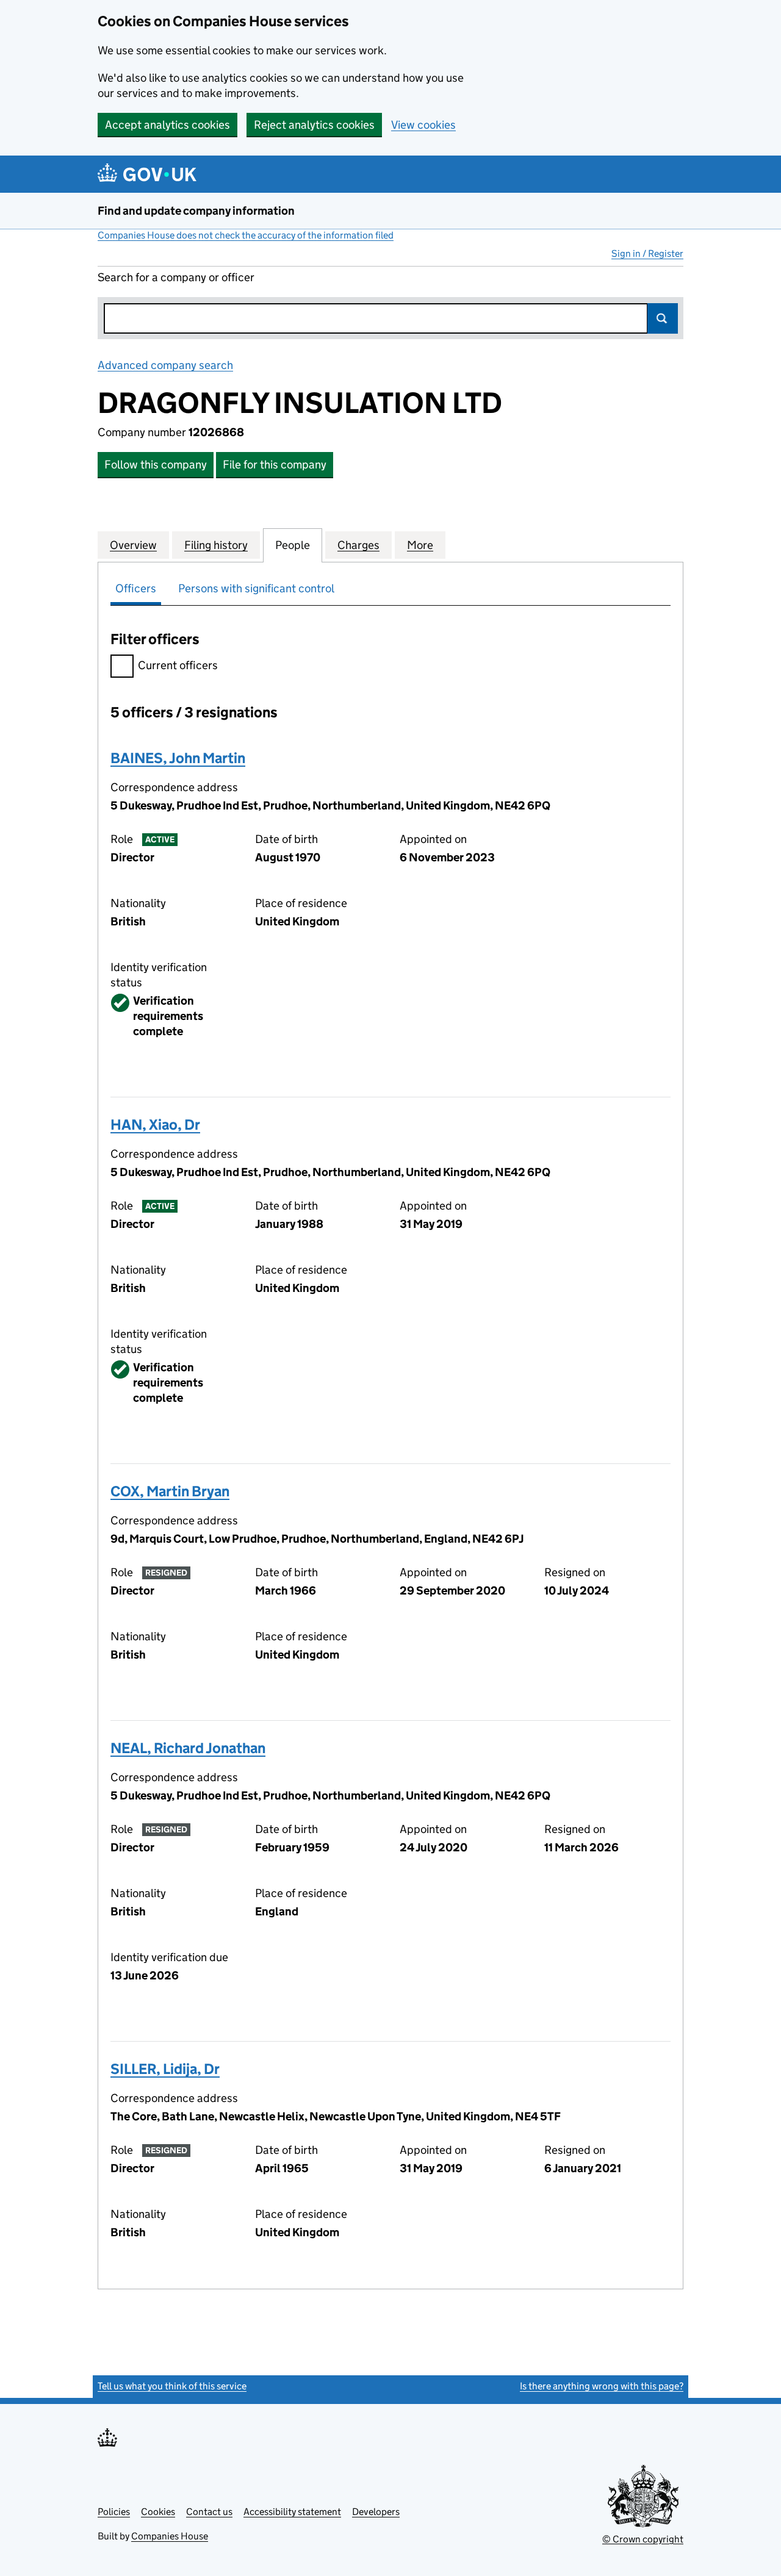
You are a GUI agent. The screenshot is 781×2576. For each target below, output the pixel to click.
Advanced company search (165, 365)
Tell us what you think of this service (172, 2386)
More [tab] (420, 545)
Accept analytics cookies (167, 125)
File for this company (275, 465)
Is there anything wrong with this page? (602, 2386)
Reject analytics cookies (314, 125)
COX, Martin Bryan (170, 1491)
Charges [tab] (358, 545)
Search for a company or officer (176, 277)
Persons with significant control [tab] (256, 588)
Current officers (178, 665)
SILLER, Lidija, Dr (165, 2069)
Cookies (158, 2512)
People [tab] (293, 545)
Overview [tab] (133, 545)
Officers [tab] (136, 588)
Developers (376, 2512)
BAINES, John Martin (178, 758)
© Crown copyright (643, 2539)
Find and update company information (196, 211)
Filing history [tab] (216, 545)
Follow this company (156, 465)
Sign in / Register (647, 253)
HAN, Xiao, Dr (155, 1125)
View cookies (423, 125)
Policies (114, 2512)
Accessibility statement (292, 2512)
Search (663, 318)
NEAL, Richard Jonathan (188, 1748)
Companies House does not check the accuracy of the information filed (246, 235)
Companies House (170, 2536)
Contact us (209, 2512)
